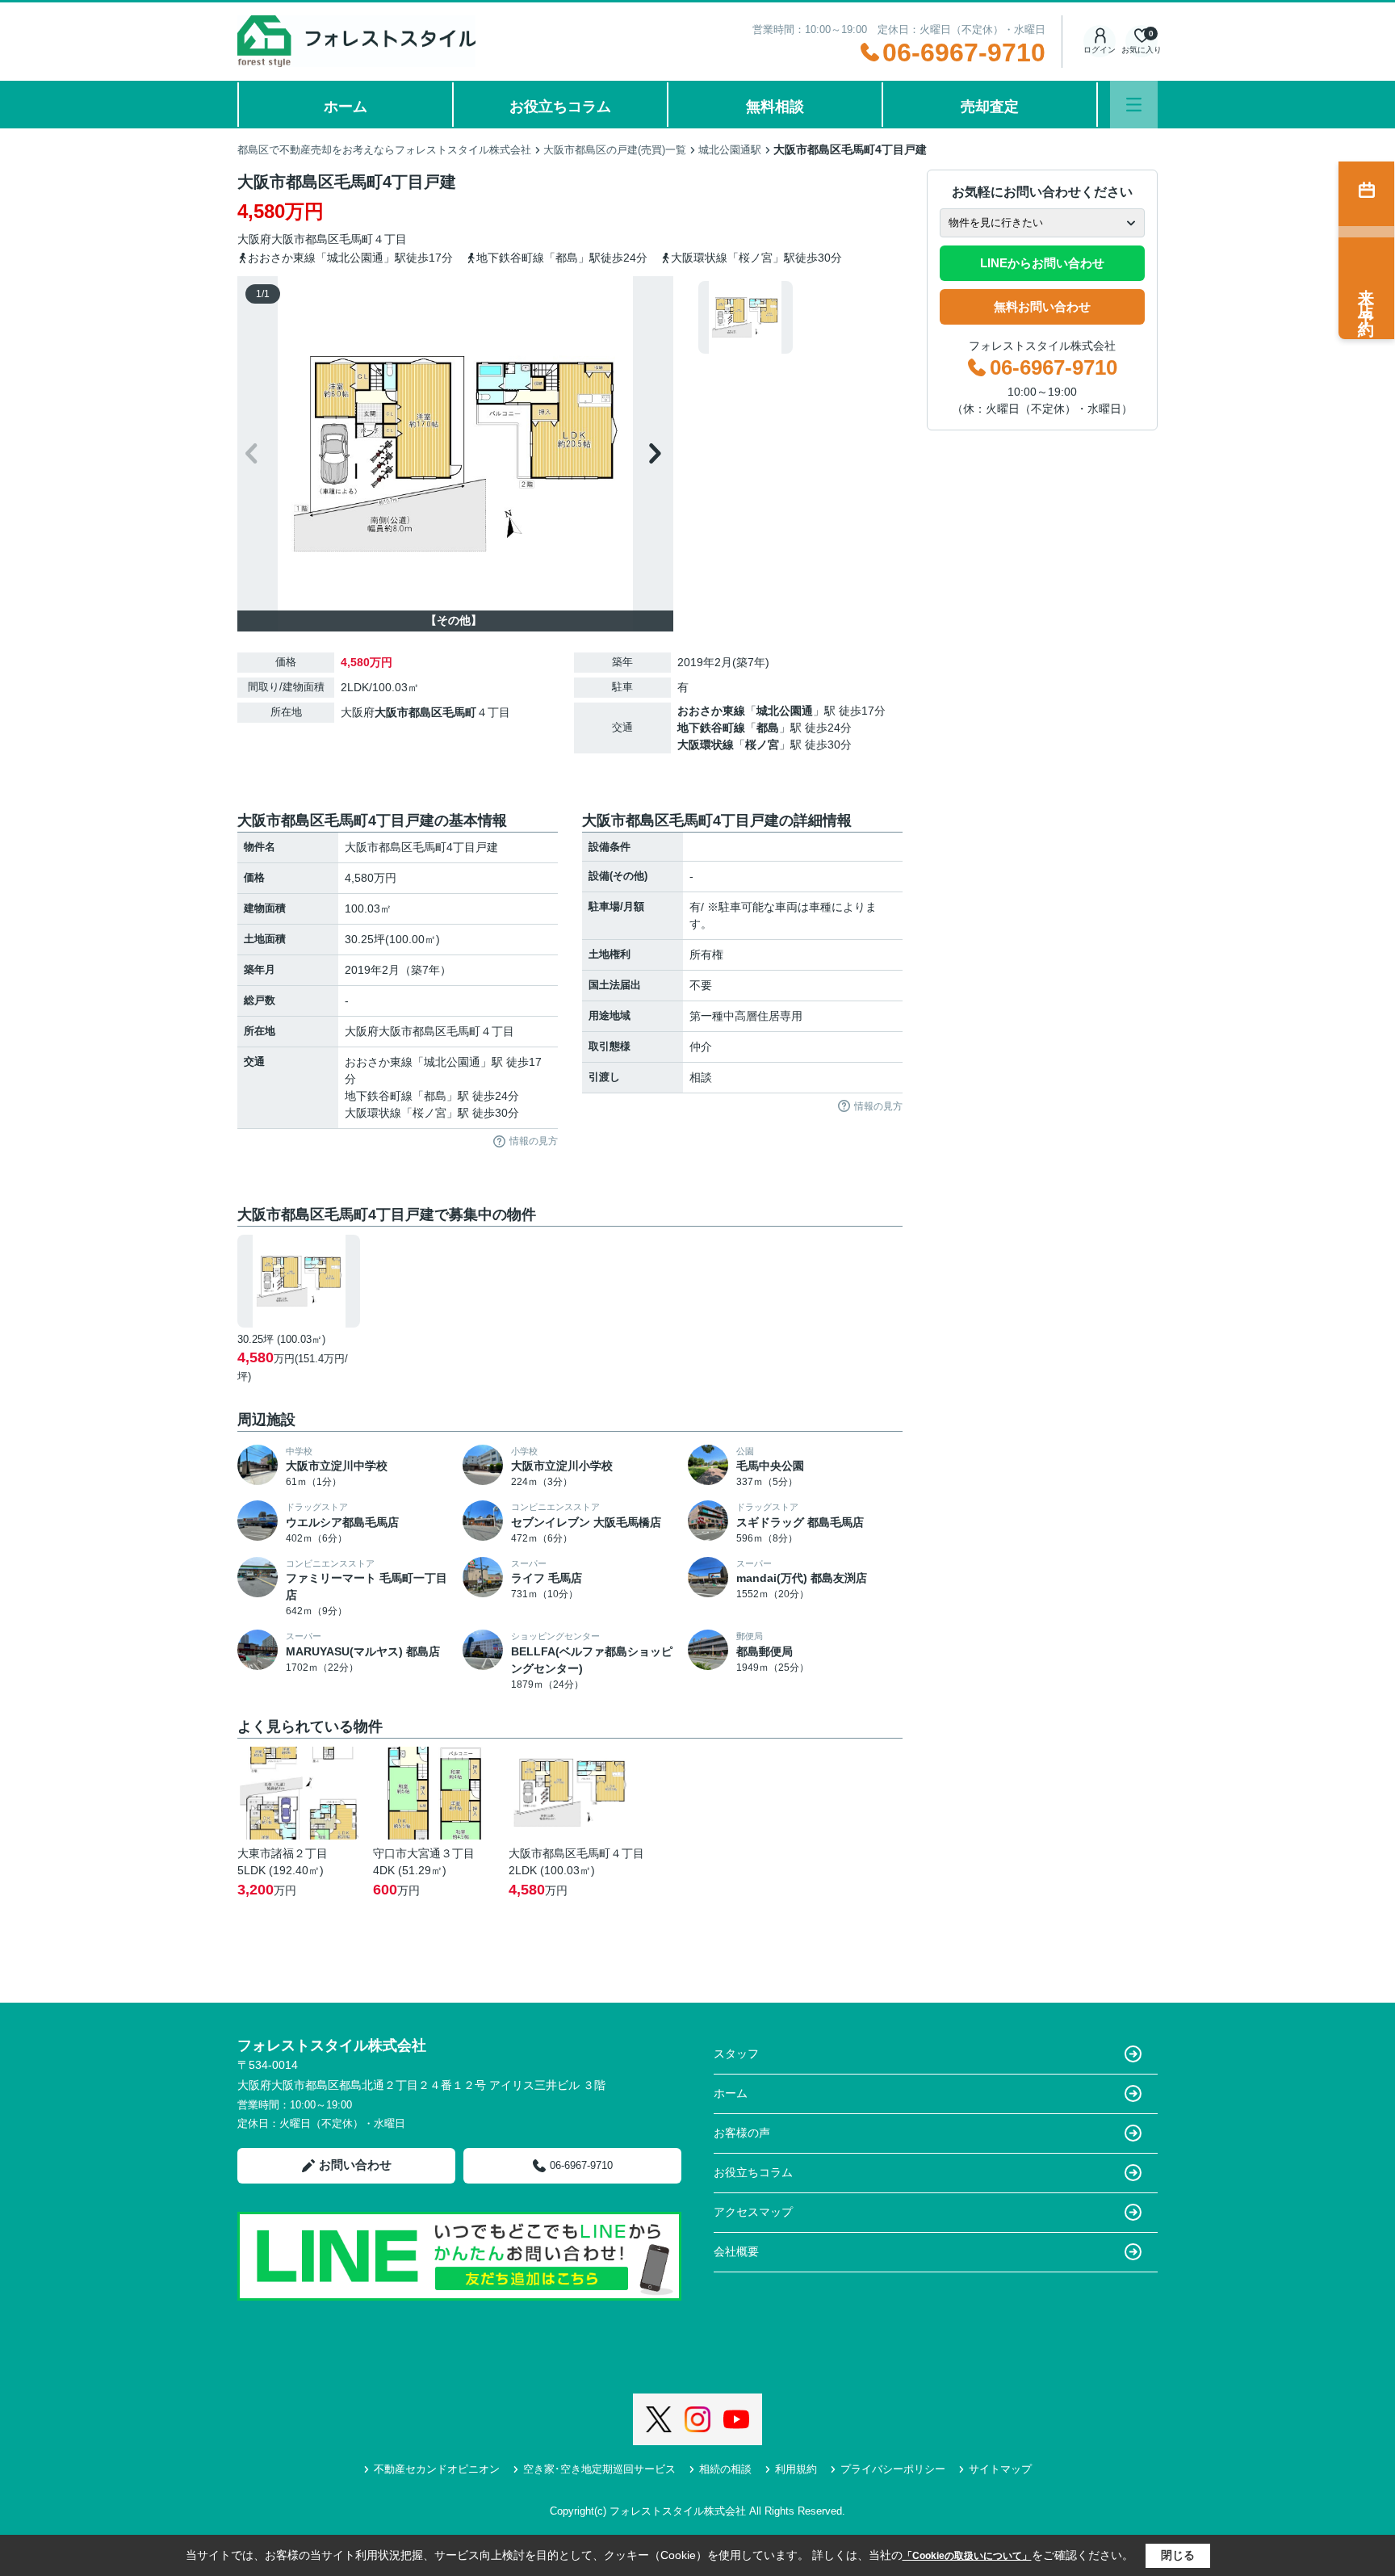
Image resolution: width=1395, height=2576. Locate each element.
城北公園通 (785, 711)
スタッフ (736, 2054)
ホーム (346, 107)
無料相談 (775, 107)
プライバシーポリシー (893, 2469)
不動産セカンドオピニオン (437, 2469)
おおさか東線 (711, 711)
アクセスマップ (753, 2212)
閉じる (1178, 2555)
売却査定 (990, 107)
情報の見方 (534, 1141)
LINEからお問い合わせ (1042, 263)
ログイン (1100, 50)
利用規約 (796, 2469)
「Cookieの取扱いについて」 (967, 2556)
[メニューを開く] (1134, 105)
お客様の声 (742, 2133)
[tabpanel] (798, 317)
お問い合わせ (355, 2165)
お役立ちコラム (560, 107)
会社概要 (736, 2251)
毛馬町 (356, 239)
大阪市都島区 (305, 239)
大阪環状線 (706, 745)
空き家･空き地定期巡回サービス (599, 2469)
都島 (768, 728)
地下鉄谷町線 (711, 728)
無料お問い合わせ (1042, 306)
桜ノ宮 (762, 745)
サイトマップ (1000, 2469)
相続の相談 (725, 2469)
